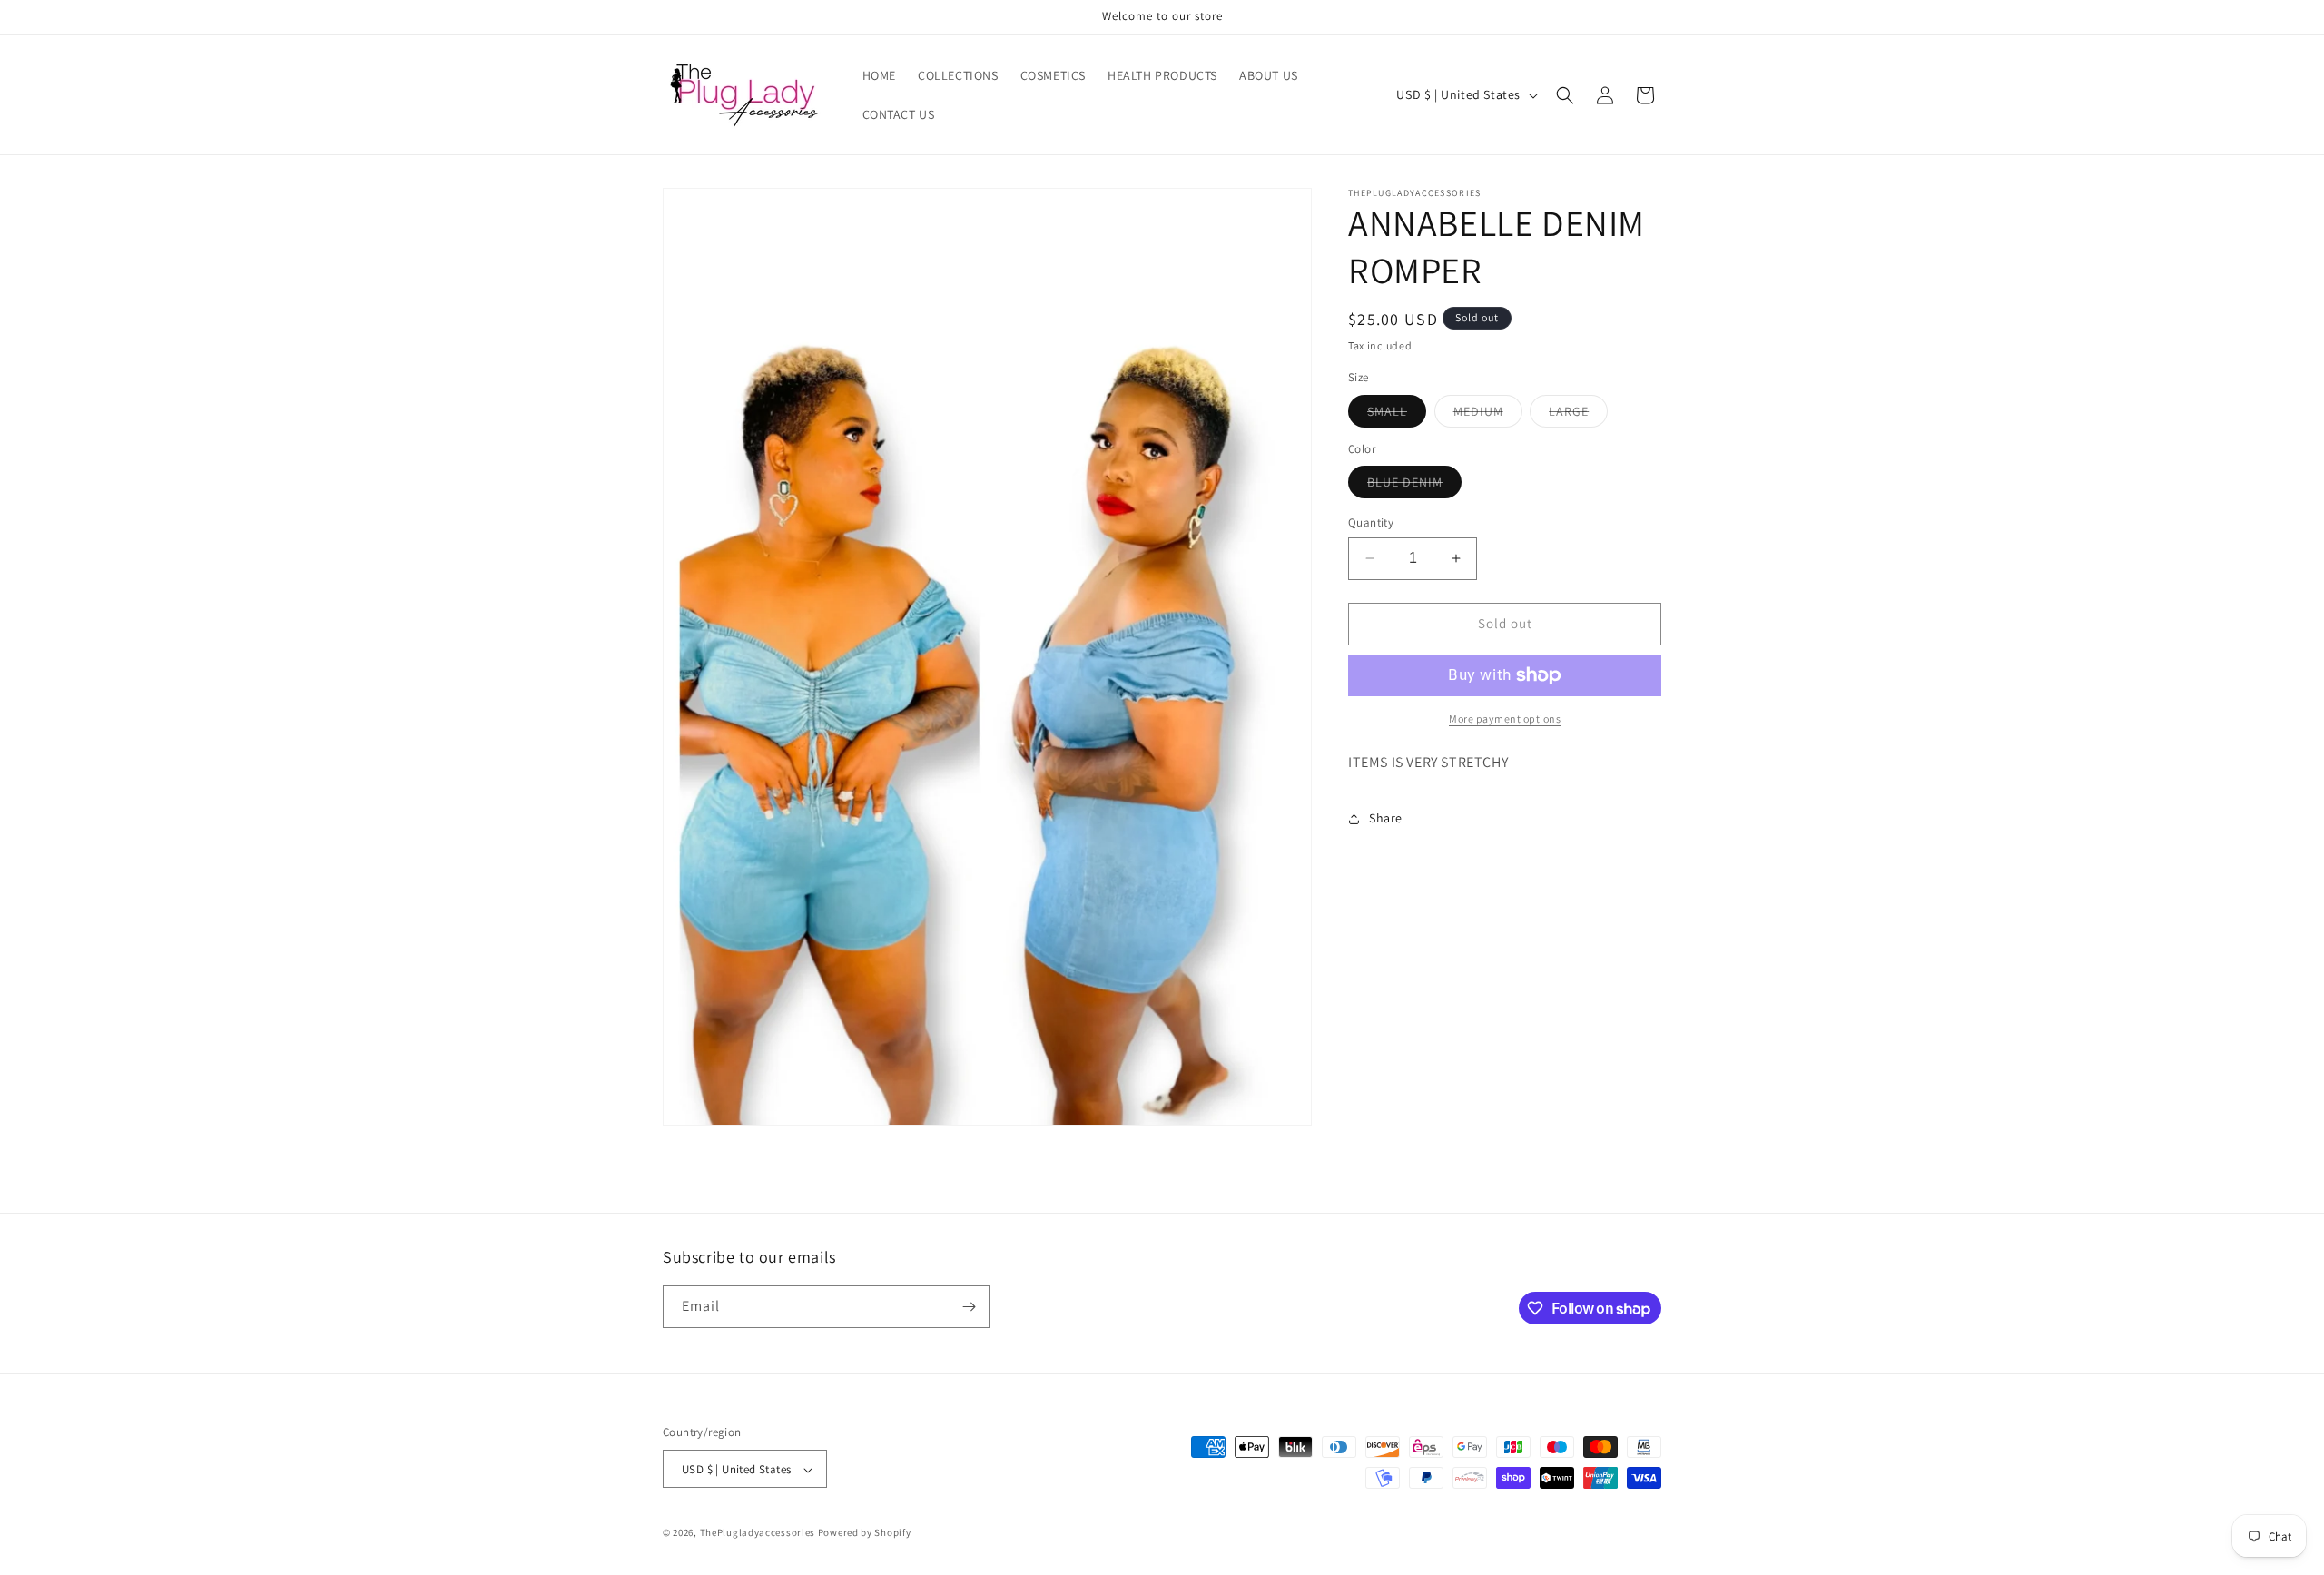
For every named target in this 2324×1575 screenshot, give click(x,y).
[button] (1565, 95)
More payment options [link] (1505, 719)
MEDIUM (1488, 415)
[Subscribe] (969, 1307)
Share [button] (1386, 818)
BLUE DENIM (1414, 486)
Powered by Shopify (865, 1533)
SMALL (1397, 415)
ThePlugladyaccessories (758, 1533)
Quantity (1371, 522)
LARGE (1578, 415)
